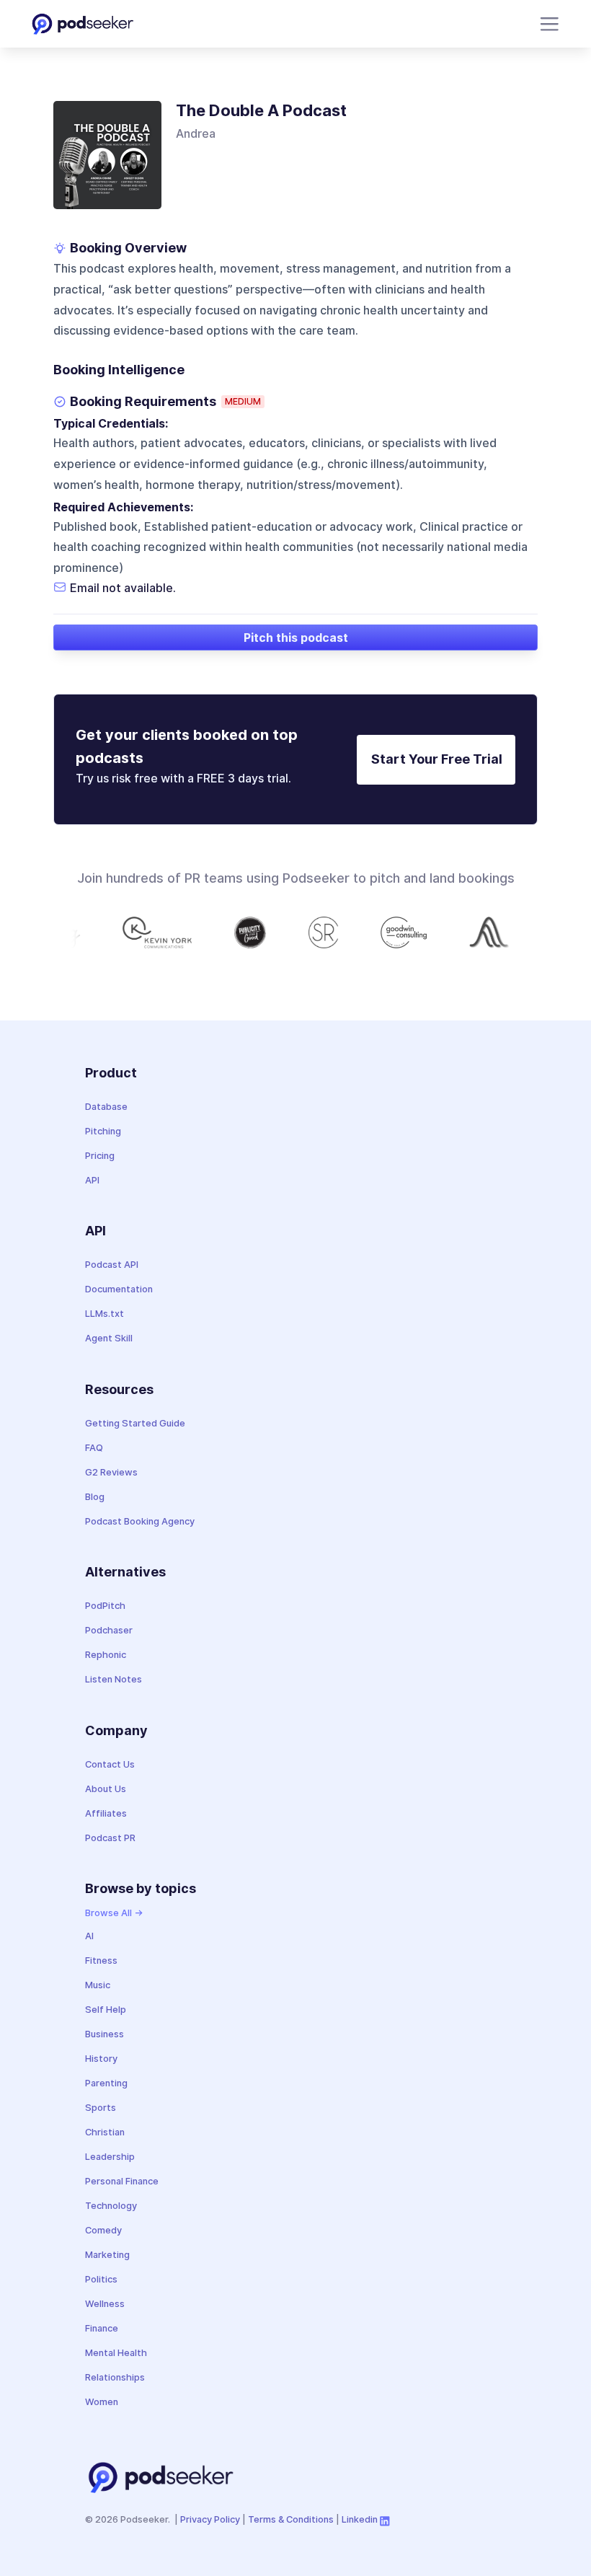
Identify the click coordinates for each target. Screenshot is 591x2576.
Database (106, 1107)
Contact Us (110, 1764)
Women (102, 2402)
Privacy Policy (210, 2519)
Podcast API (112, 1265)
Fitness (101, 1960)
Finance (102, 2328)
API (92, 1180)
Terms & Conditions (291, 2519)
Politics (101, 2279)
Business (105, 2034)
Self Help (106, 2010)
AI (89, 1936)
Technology (111, 2206)
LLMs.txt (105, 1314)
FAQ (94, 1448)
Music (98, 1985)
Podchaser (109, 1630)
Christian (105, 2132)
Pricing (100, 1156)
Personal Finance (122, 2181)
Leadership (110, 2157)
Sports (101, 2108)
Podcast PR (110, 1838)
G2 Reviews (111, 1472)
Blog (95, 1497)
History (101, 2059)
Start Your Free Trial (437, 759)
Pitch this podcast (296, 638)
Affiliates (106, 1813)
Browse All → (114, 1913)
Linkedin (360, 2519)
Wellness (105, 2304)
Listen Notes (114, 1679)
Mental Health (116, 2353)
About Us (106, 1789)
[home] (83, 24)
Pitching (103, 1131)
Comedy (103, 2230)
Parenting (106, 2083)
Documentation (119, 1289)
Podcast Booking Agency (140, 1521)
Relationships (115, 2377)
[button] (547, 24)
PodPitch (105, 1606)
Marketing (107, 2255)
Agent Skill (109, 1338)
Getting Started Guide (135, 1423)
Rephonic (106, 1655)
